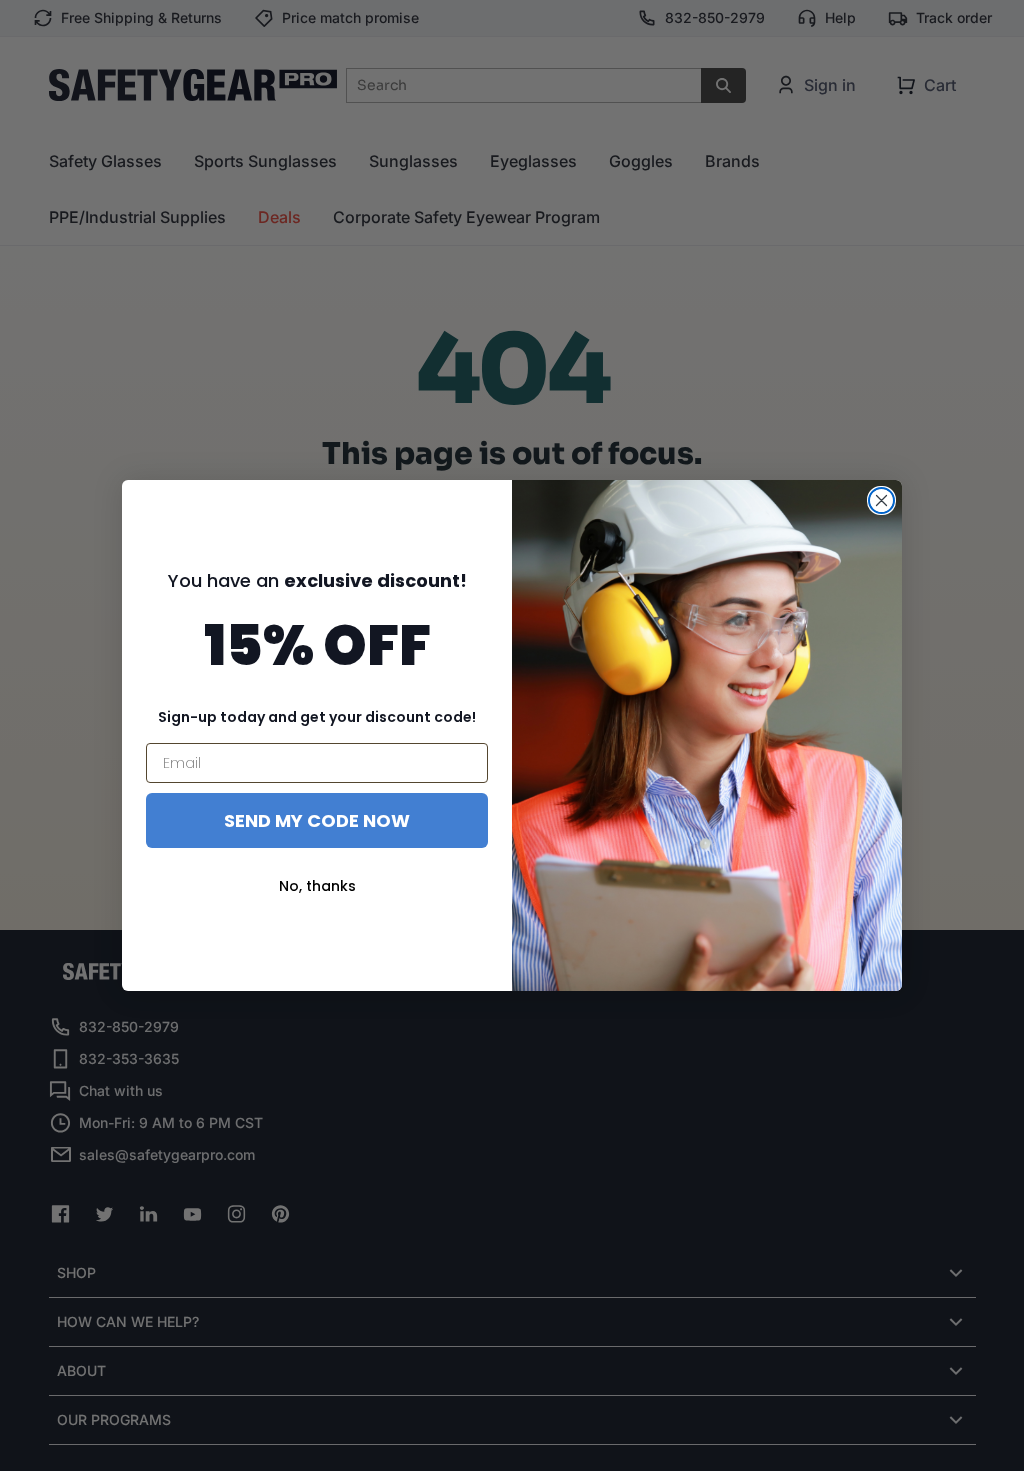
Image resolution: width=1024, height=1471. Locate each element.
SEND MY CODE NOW (317, 820)
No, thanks (317, 886)
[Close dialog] (881, 500)
